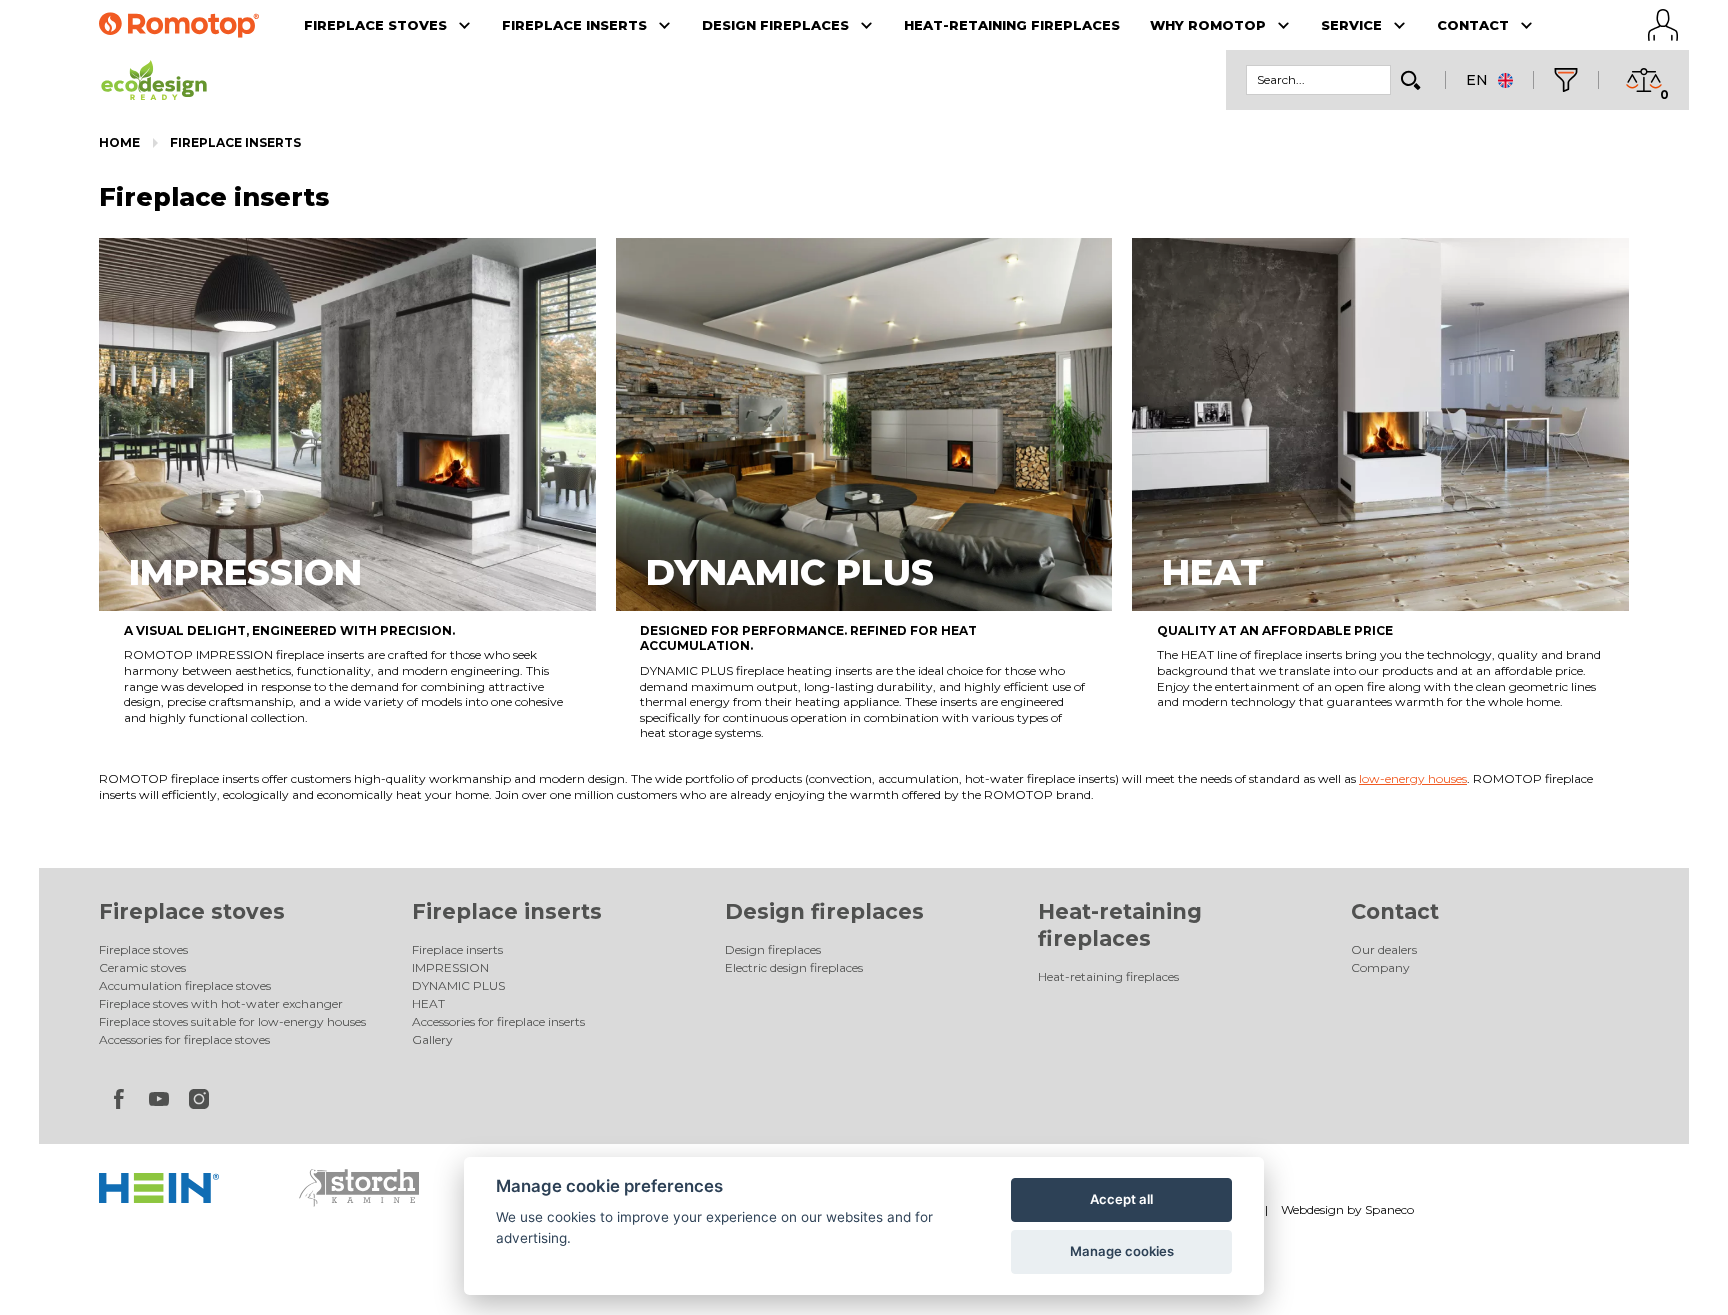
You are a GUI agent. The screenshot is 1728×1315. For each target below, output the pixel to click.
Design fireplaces (824, 911)
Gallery (432, 1039)
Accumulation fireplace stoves (185, 985)
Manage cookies (1122, 1251)
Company (1380, 967)
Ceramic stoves (142, 967)
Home (119, 142)
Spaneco (1389, 1209)
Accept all (1121, 1199)
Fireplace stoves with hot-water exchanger (221, 1003)
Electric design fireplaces (794, 967)
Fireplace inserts (235, 142)
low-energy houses (1413, 778)
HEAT (428, 1003)
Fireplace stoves (192, 911)
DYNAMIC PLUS (458, 985)
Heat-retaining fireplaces (1108, 976)
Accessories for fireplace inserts (498, 1021)
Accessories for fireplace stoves (184, 1039)
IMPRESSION (450, 967)
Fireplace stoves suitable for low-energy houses (232, 1021)
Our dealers (1384, 949)
